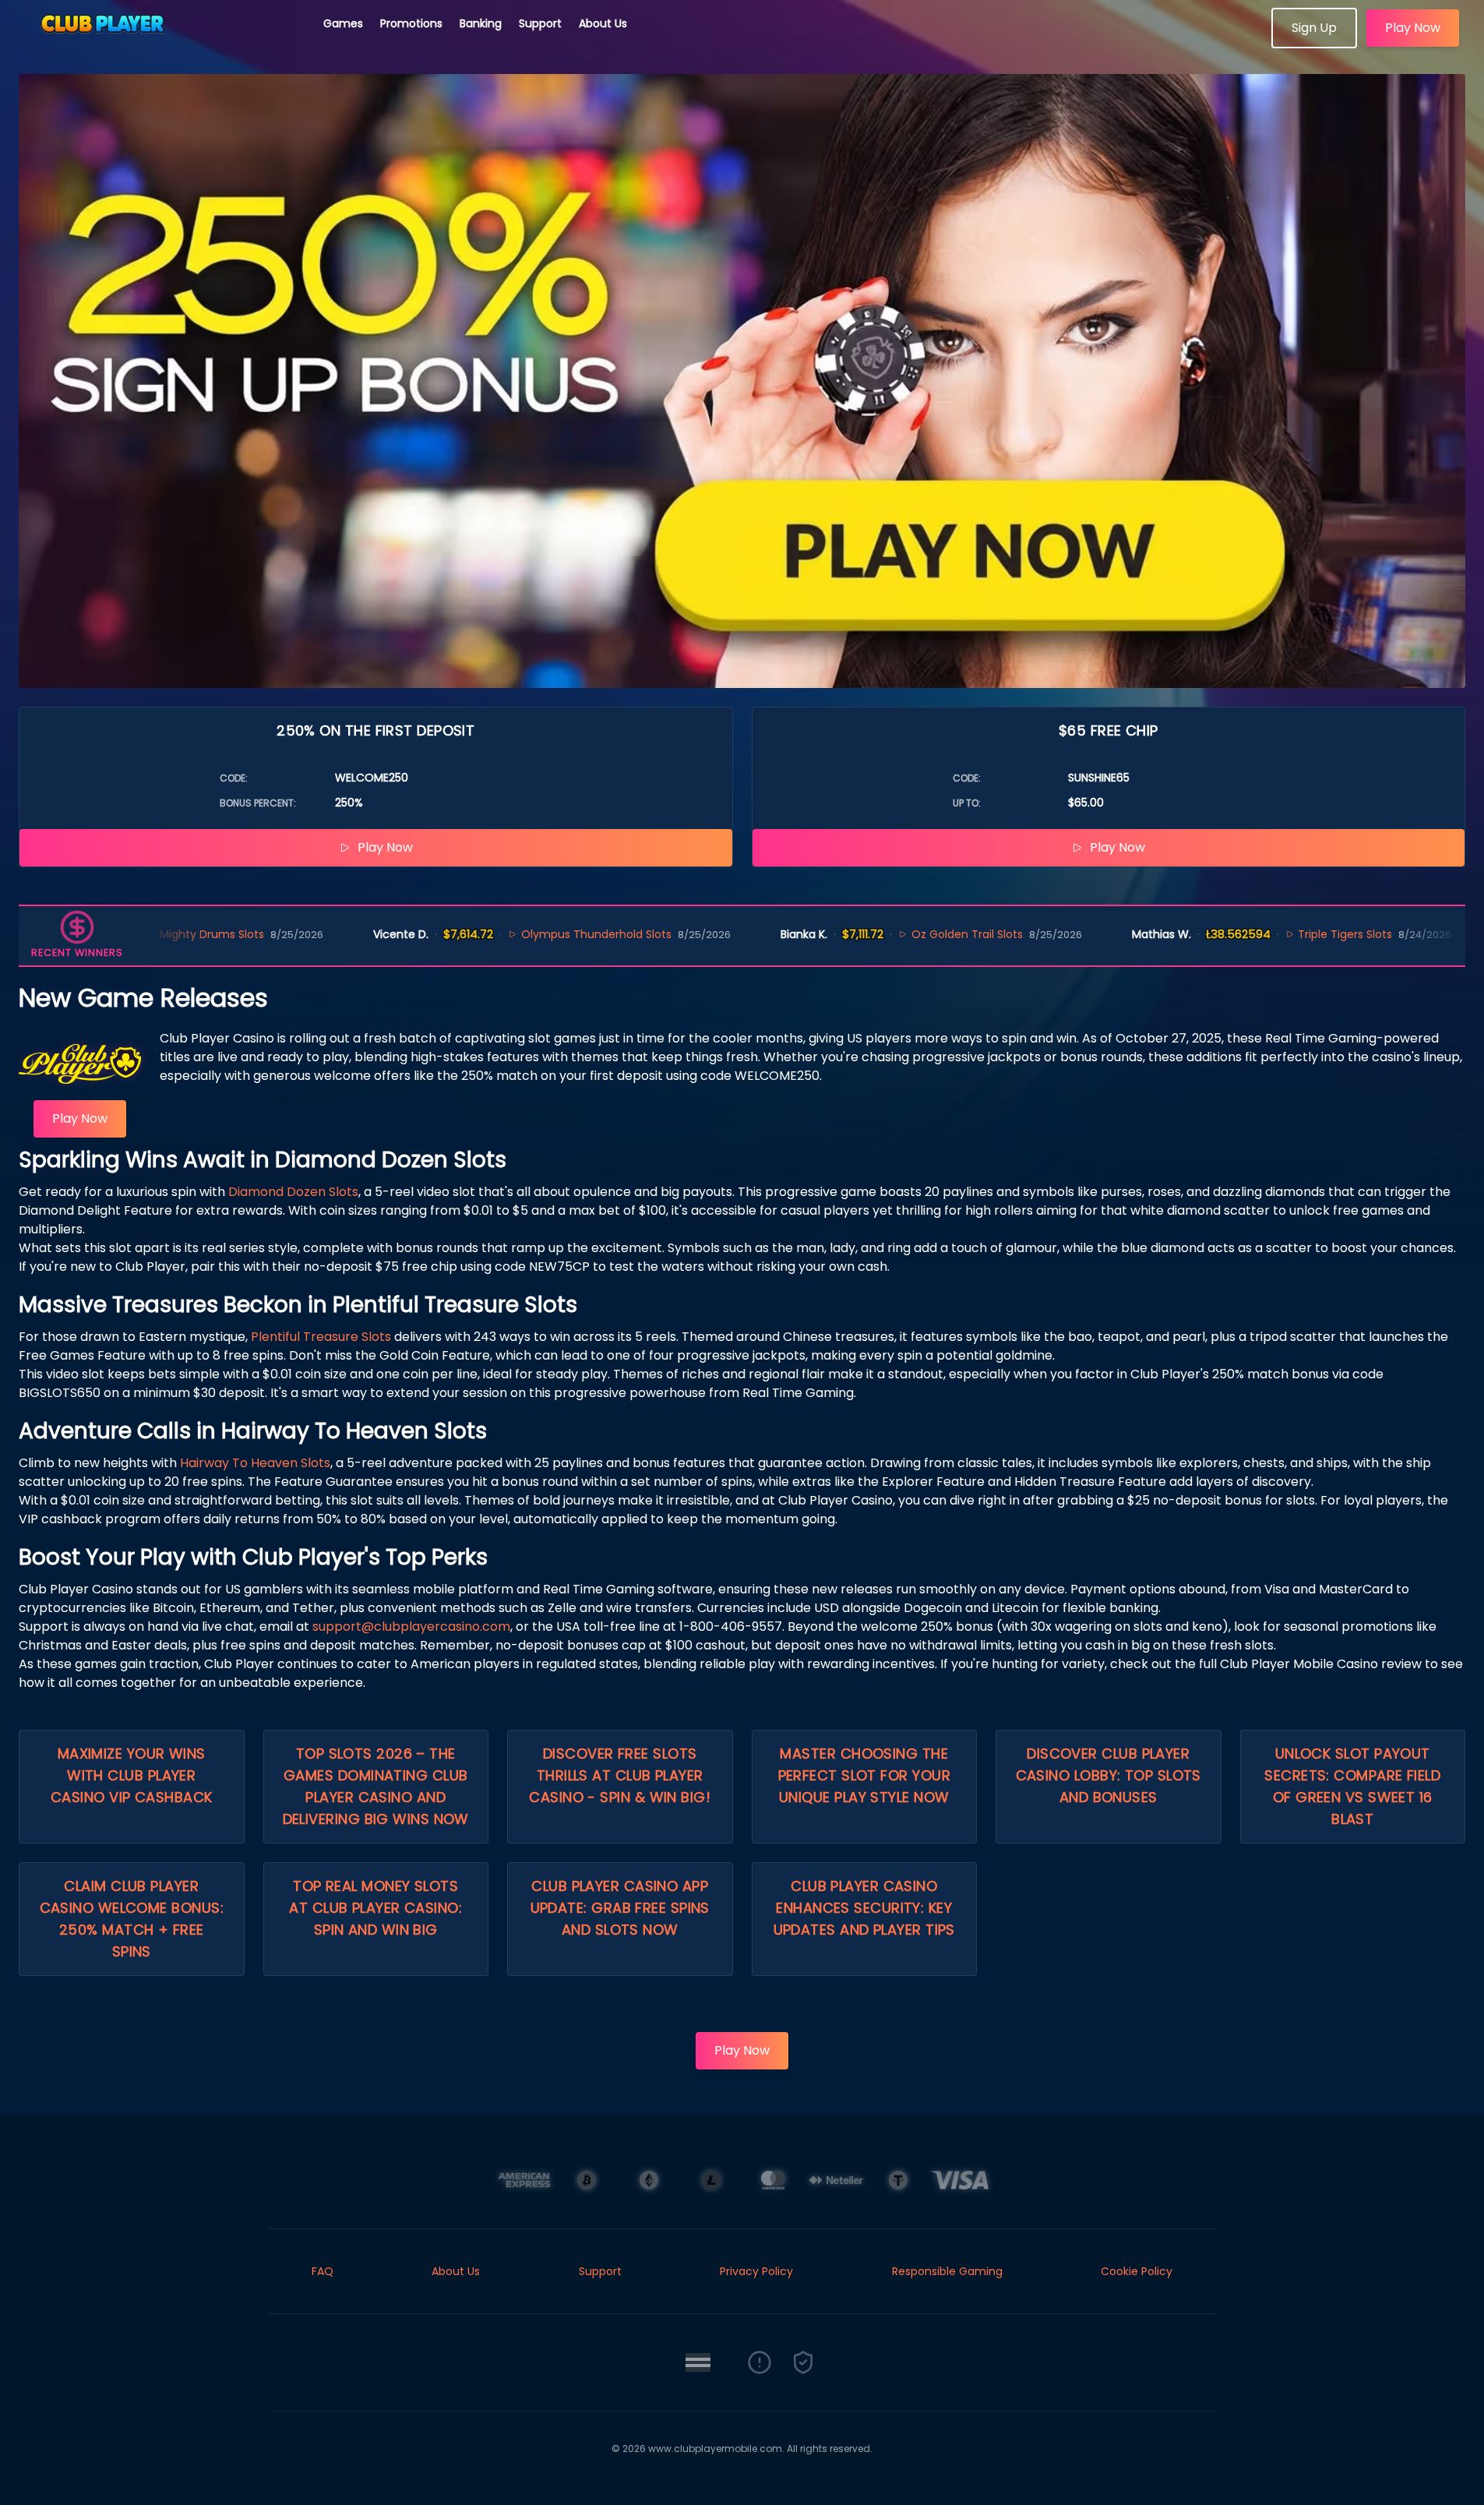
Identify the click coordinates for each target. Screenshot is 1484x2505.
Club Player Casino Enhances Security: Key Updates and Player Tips (864, 1908)
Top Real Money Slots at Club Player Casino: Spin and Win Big (375, 1908)
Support (540, 23)
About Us (603, 23)
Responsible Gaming (947, 2271)
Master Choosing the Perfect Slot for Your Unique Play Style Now (864, 1775)
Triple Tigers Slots (1253, 934)
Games (343, 23)
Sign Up (1314, 28)
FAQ (323, 2271)
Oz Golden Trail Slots (875, 934)
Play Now (1413, 28)
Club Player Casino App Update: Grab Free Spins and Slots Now (620, 1908)
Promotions (411, 23)
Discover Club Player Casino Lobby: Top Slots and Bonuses (1109, 1775)
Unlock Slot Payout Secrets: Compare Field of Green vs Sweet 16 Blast (1352, 1786)
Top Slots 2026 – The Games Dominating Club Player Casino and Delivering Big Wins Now (376, 1786)
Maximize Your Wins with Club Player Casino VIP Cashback (132, 1775)
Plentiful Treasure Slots (321, 1337)
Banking (481, 23)
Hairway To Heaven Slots (255, 1463)
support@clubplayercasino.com (411, 1626)
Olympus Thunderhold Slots (504, 934)
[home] (162, 43)
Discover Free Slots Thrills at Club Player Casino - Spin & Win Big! (620, 1775)
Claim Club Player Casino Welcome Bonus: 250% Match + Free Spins (132, 1919)
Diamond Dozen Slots (293, 1192)
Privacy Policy (756, 2271)
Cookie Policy (1137, 2271)
